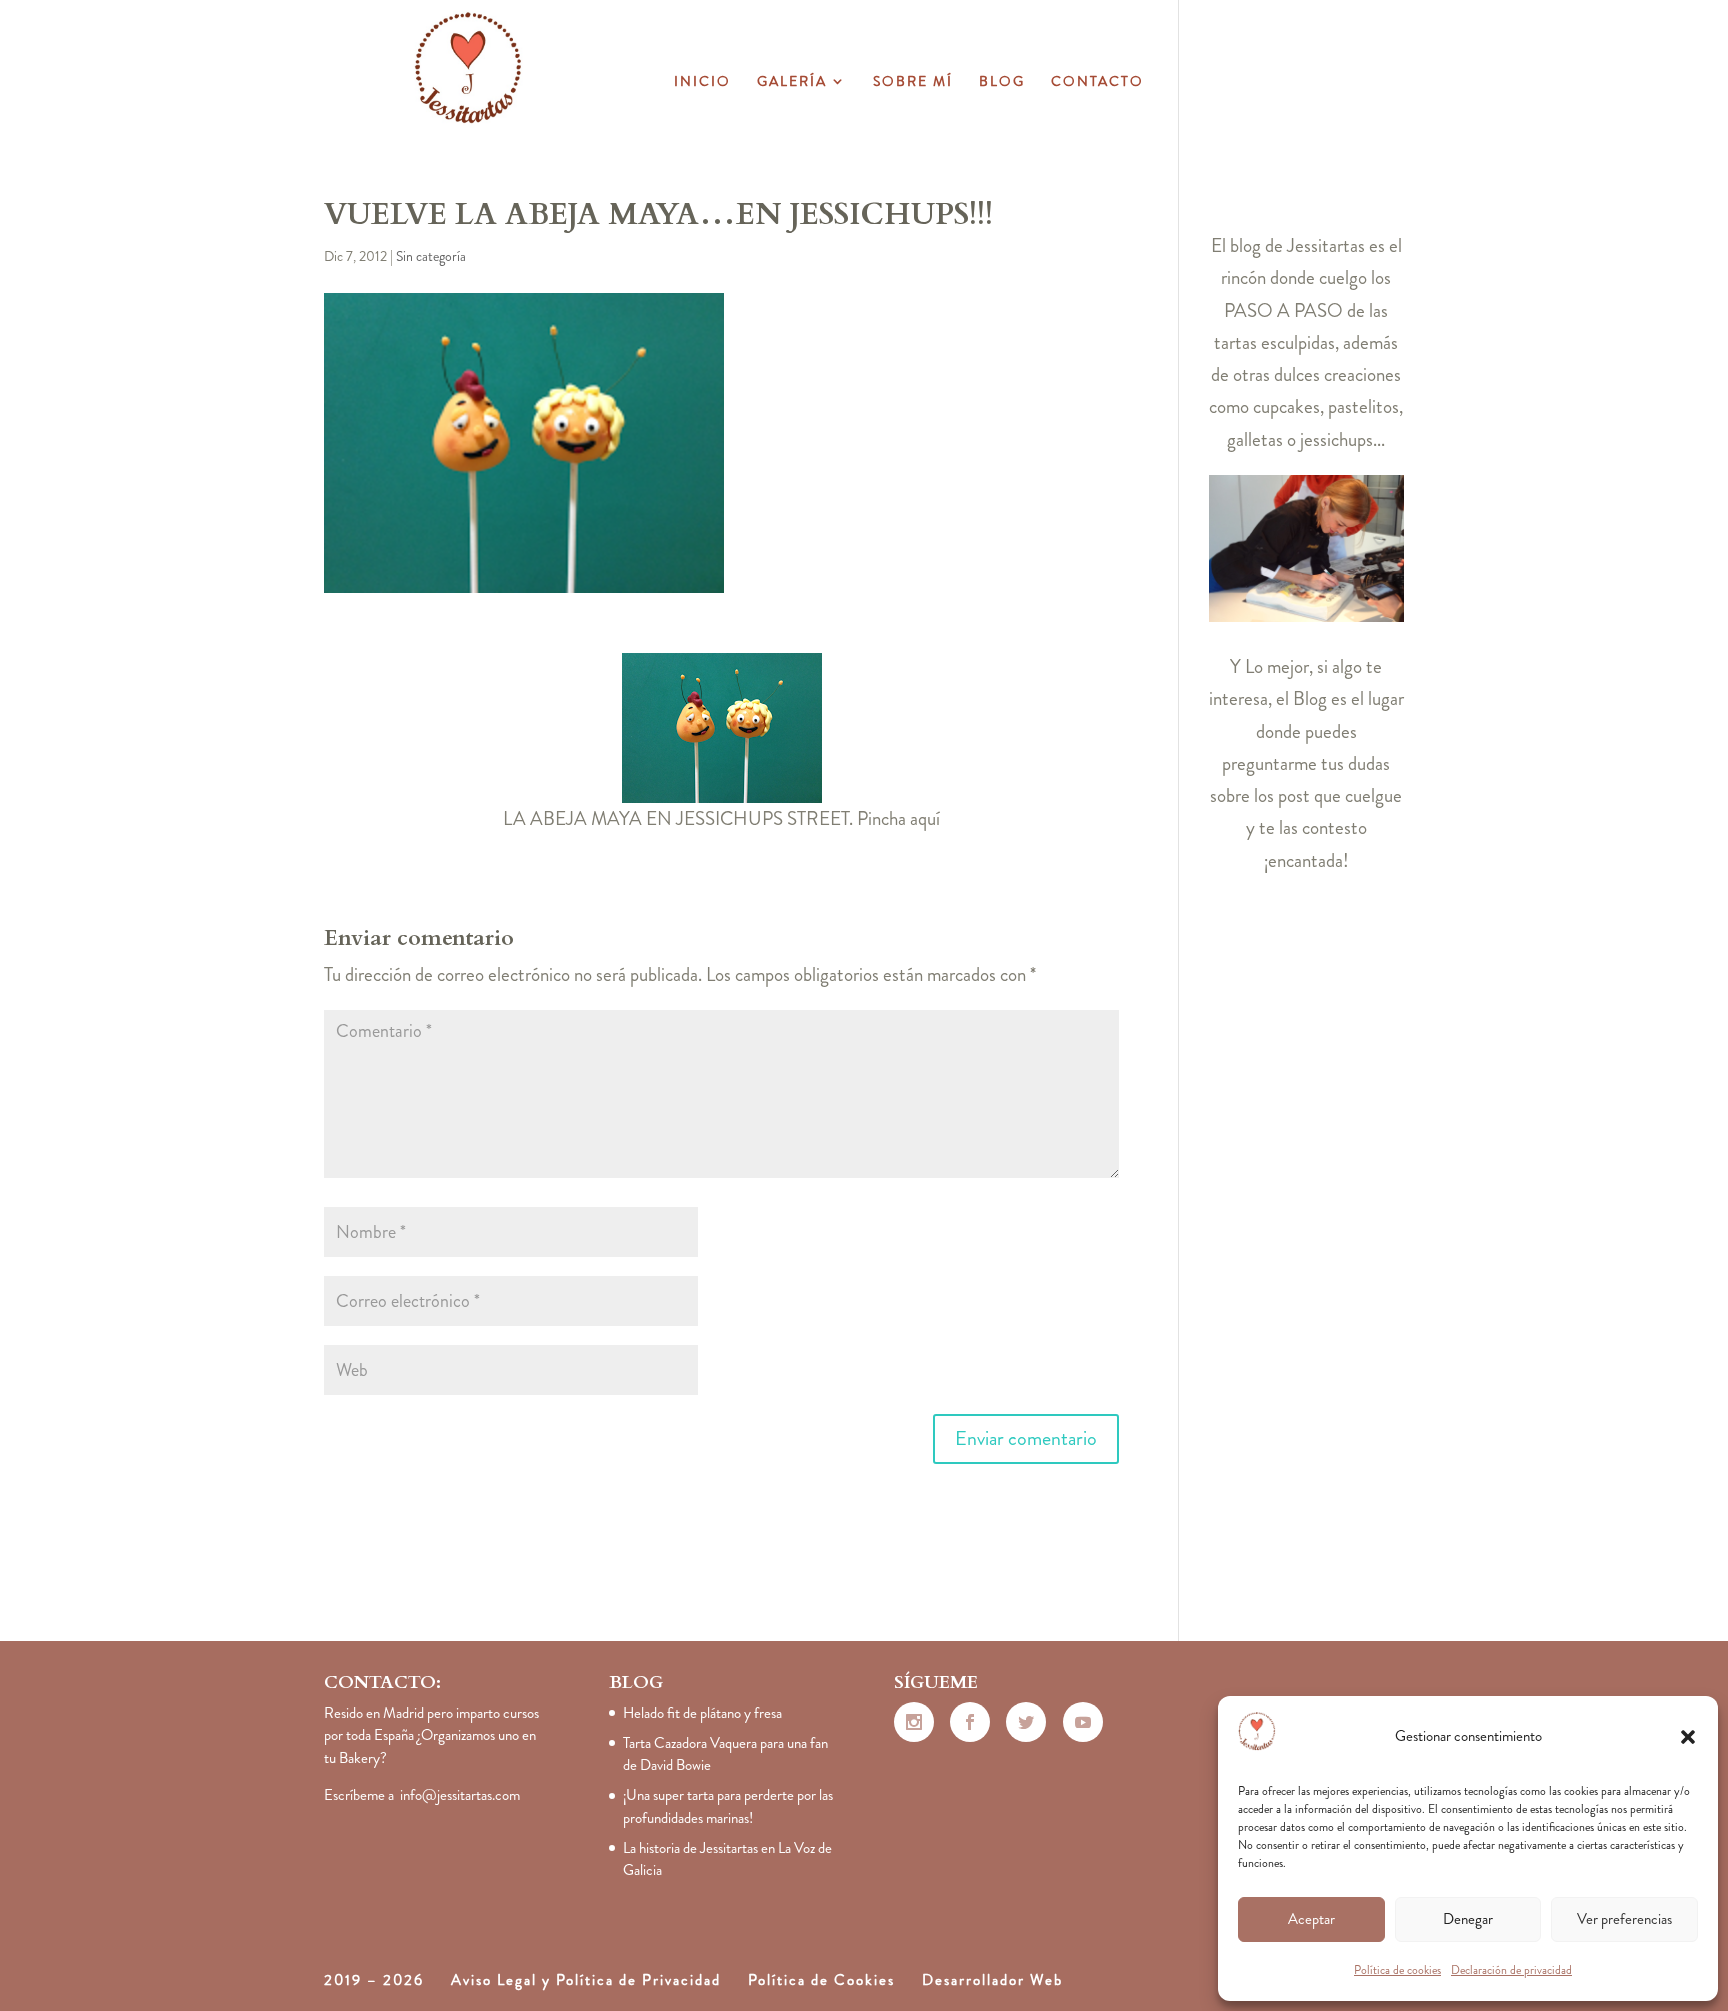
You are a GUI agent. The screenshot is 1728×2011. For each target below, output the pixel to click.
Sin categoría (431, 256)
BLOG (1002, 82)
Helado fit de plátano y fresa (702, 1713)
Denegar (1468, 1919)
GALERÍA (792, 82)
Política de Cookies (821, 1980)
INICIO (702, 82)
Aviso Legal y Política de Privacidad (586, 1980)
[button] (1688, 1737)
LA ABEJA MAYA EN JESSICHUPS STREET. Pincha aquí (721, 818)
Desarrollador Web (992, 1980)
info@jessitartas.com (460, 1795)
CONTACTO (1097, 82)
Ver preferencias (1624, 1919)
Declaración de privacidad (1511, 1970)
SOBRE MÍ (913, 82)
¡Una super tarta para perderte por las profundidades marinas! (728, 1806)
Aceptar (1311, 1919)
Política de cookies (1397, 1970)
